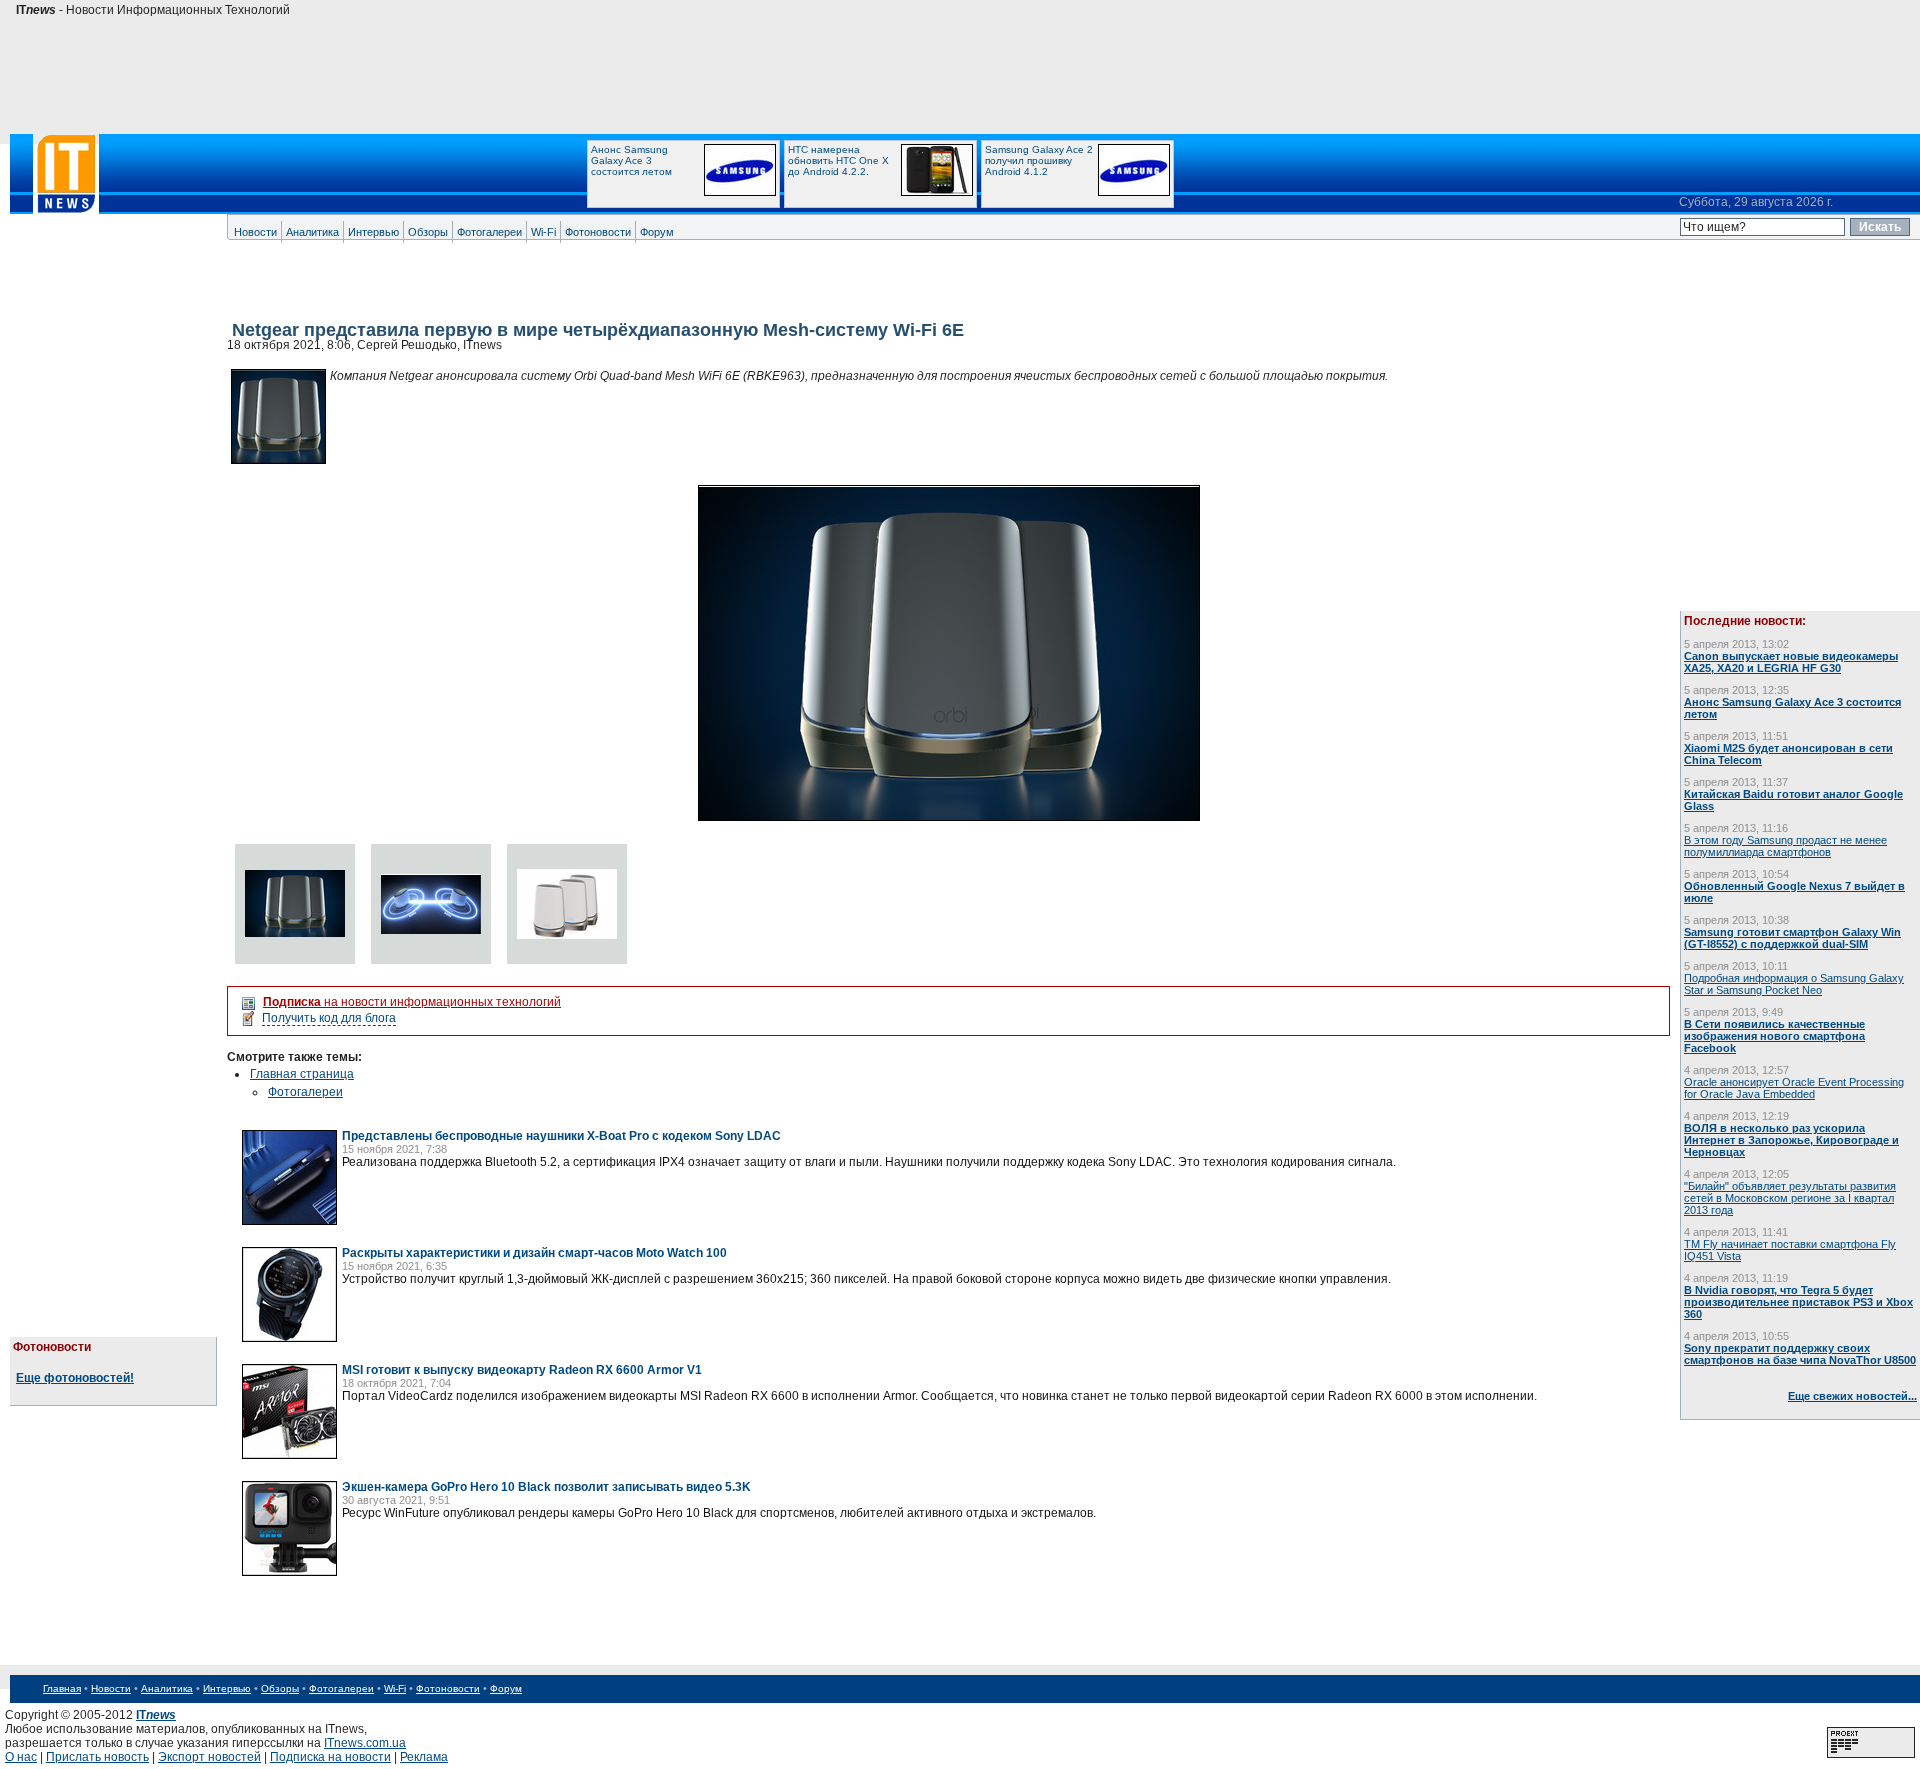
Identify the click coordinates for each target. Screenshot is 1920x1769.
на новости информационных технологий (412, 1002)
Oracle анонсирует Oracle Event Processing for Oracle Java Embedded (1794, 1088)
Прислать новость (97, 1757)
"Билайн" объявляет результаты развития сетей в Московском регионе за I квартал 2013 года (1790, 1198)
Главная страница (302, 1074)
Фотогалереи (489, 232)
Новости (255, 232)
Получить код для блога (329, 1018)
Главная (62, 1688)
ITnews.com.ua (365, 1743)
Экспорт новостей (209, 1757)
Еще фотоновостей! (75, 1378)
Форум (657, 232)
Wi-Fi (543, 232)
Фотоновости (598, 232)
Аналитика (312, 232)
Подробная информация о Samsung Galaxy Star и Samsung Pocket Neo (1794, 984)
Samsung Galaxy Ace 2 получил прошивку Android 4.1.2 (1039, 160)
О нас (21, 1757)
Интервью (373, 232)
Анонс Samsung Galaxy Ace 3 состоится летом (631, 160)
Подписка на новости (330, 1757)
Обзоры (428, 232)
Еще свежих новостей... (1852, 1396)
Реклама (424, 1757)
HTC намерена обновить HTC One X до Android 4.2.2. (838, 160)
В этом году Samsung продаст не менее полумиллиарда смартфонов (1785, 846)
